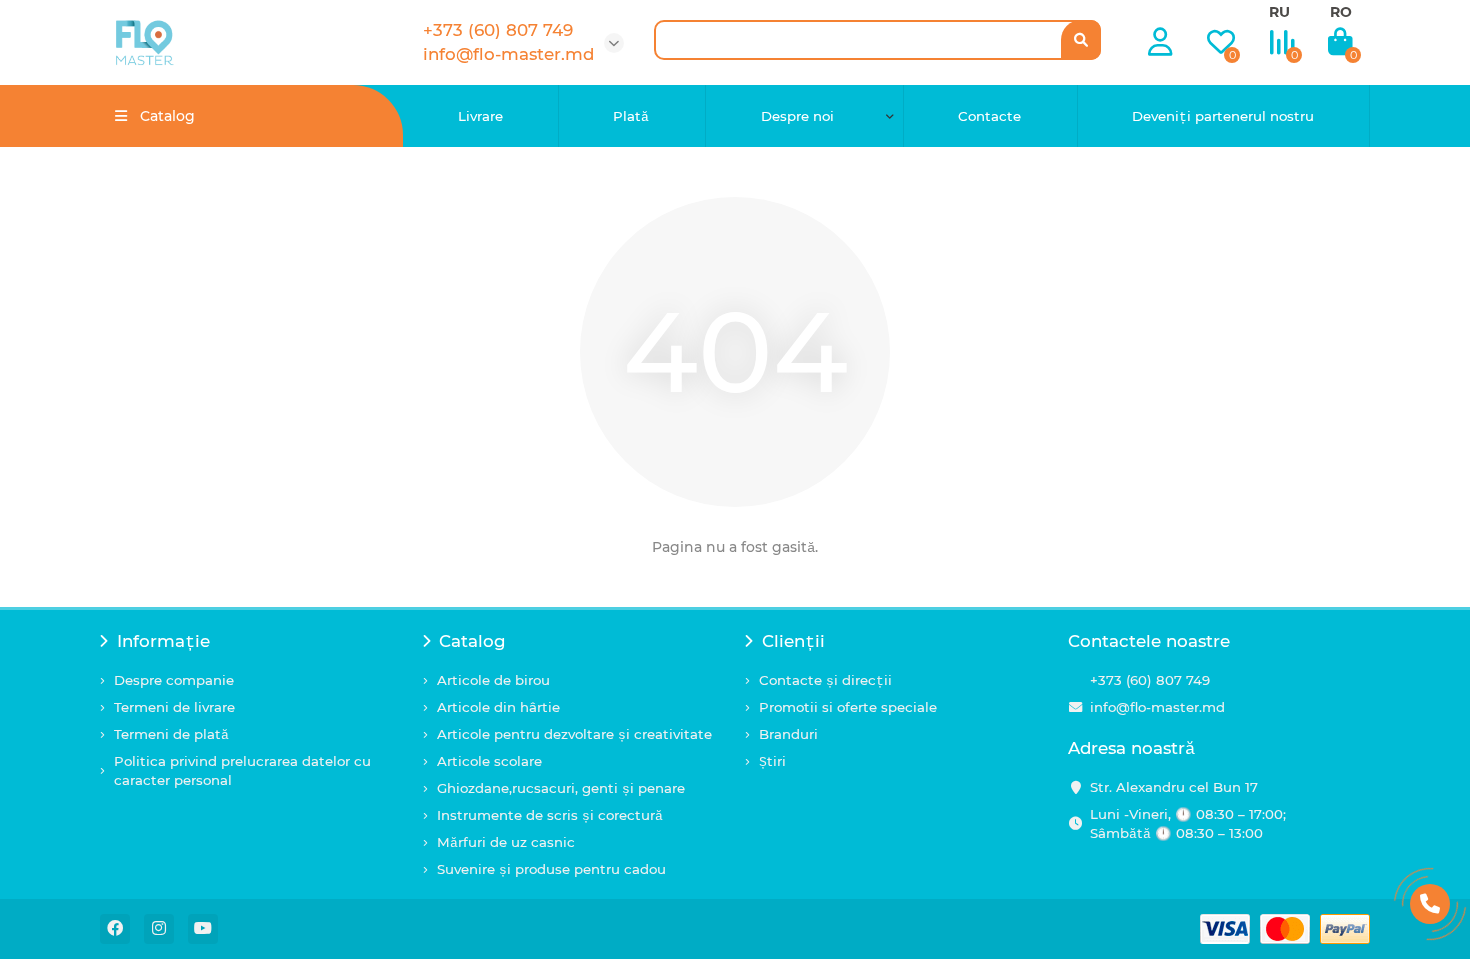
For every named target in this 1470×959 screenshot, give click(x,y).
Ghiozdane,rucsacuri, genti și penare (561, 788)
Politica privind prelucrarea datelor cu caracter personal (242, 770)
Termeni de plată (171, 734)
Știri (772, 761)
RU (1279, 12)
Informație (163, 641)
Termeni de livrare (174, 707)
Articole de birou (493, 680)
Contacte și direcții (825, 680)
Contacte (989, 116)
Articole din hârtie (498, 707)
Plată (631, 116)
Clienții (793, 641)
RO (1341, 12)
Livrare (480, 116)
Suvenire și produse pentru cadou (551, 869)
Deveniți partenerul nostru (1223, 116)
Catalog (472, 641)
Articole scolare (489, 761)
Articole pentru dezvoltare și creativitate (574, 734)
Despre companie (174, 680)
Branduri (788, 734)
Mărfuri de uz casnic (506, 842)
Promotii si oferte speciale (848, 707)
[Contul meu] (1160, 42)
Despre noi (797, 116)
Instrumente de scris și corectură (550, 815)
